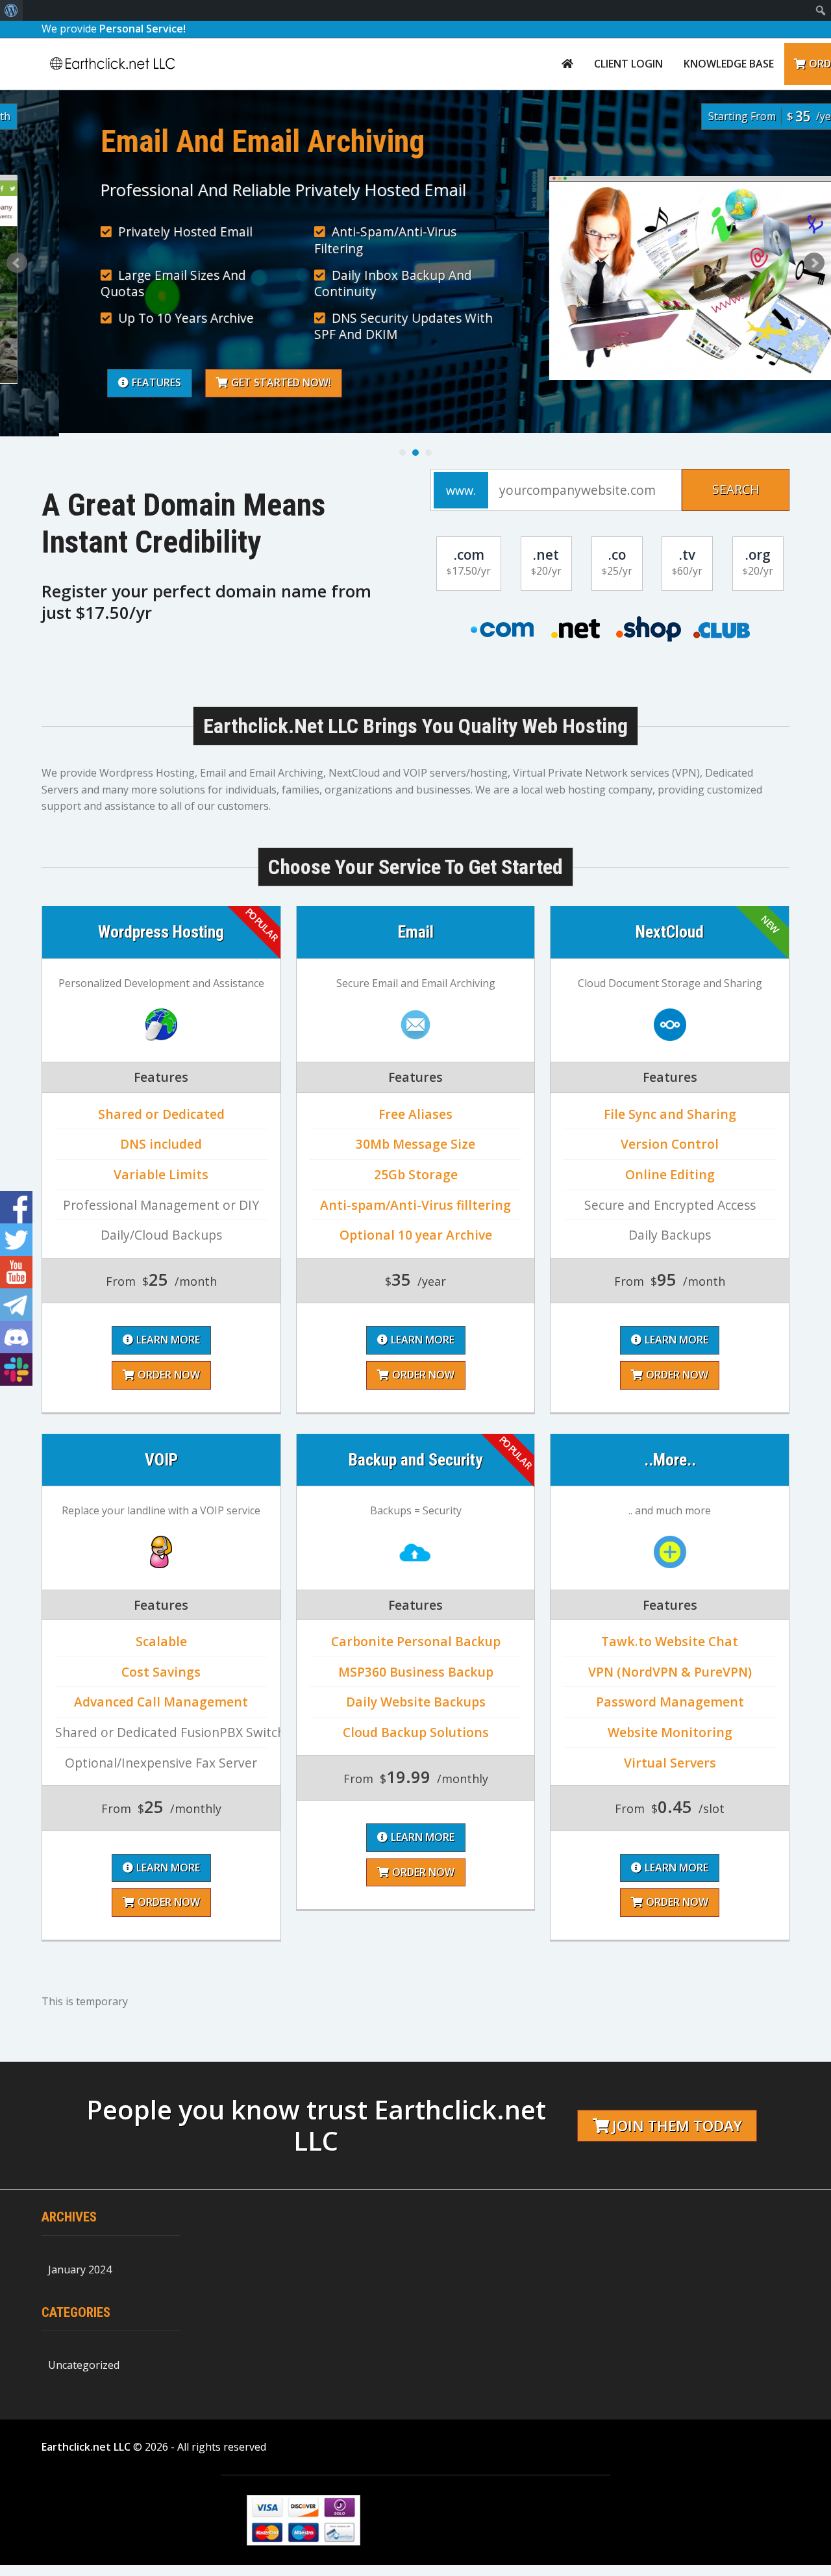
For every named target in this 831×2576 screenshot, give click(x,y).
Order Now (169, 1375)
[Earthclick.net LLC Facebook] (16, 1207)
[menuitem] (11, 10)
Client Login (628, 64)
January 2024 (80, 2270)
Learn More (168, 1340)
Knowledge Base (729, 64)
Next (814, 263)
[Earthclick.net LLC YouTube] (16, 1272)
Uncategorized (84, 2365)
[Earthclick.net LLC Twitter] (16, 1240)
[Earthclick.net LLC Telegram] (16, 1305)
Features (97, 382)
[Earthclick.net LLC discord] (16, 1337)
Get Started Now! (222, 382)
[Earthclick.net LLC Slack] (16, 1369)
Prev (17, 263)
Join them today (677, 2126)
